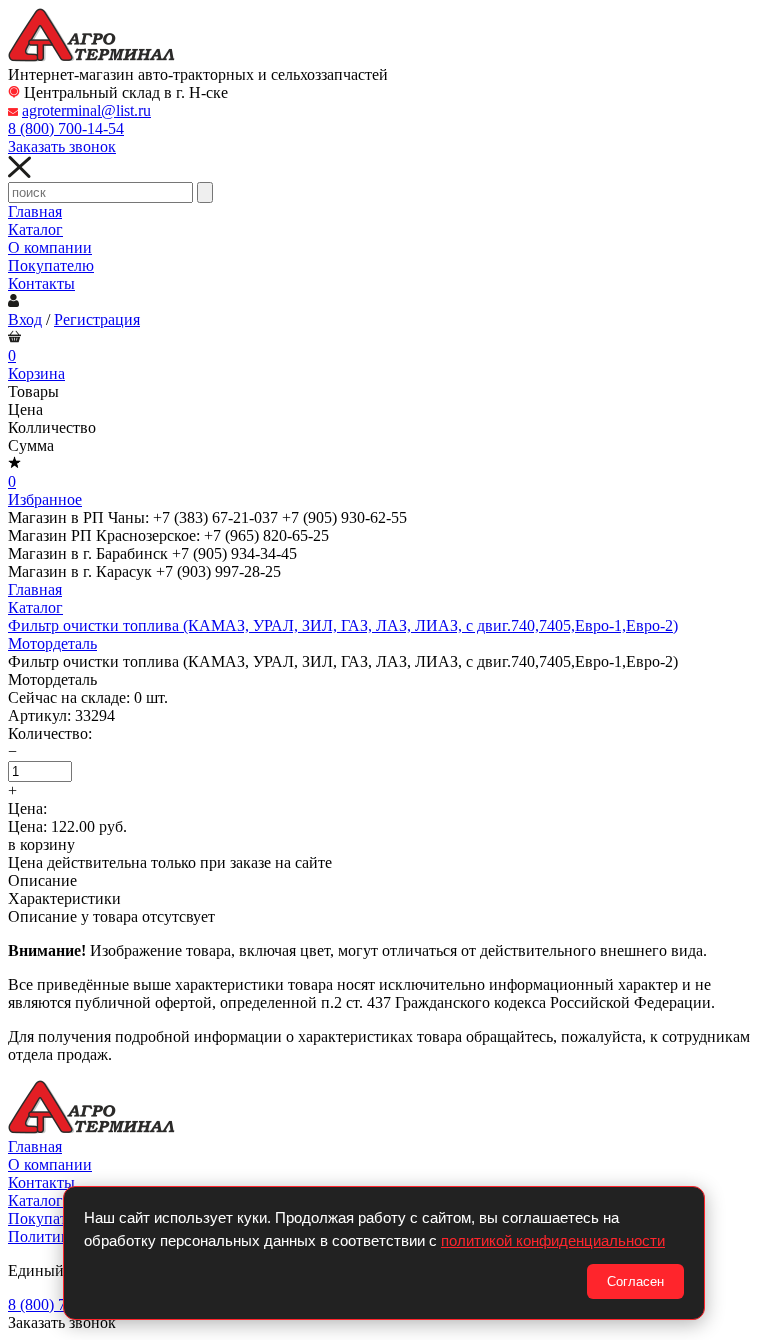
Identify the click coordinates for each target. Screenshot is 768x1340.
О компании (50, 247)
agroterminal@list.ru (86, 110)
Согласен (635, 1281)
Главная (35, 211)
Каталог (35, 229)
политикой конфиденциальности (553, 1240)
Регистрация (97, 319)
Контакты (41, 283)
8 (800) (66, 128)
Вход (25, 319)
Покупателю (51, 265)
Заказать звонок (62, 146)
